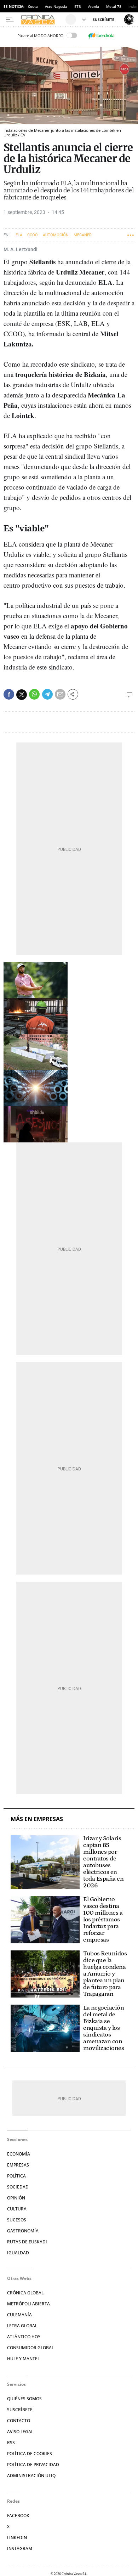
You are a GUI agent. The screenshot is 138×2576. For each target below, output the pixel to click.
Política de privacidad (33, 2465)
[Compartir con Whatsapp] (34, 694)
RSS (11, 2443)
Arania (94, 6)
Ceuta (33, 6)
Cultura (17, 2209)
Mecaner (83, 235)
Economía (19, 2154)
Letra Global (22, 2326)
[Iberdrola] (101, 35)
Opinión (16, 2198)
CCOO (33, 235)
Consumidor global (30, 2348)
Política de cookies (30, 2454)
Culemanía (19, 2315)
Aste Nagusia (56, 6)
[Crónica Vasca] (42, 19)
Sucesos (17, 2220)
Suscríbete (20, 2410)
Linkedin (17, 2538)
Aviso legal (20, 2432)
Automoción (56, 235)
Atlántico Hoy (24, 2337)
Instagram (20, 2549)
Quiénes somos (24, 2399)
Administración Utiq (31, 2476)
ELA (19, 235)
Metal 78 (114, 6)
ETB (78, 6)
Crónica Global (25, 2293)
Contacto (19, 2421)
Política (16, 2176)
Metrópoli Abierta (28, 2304)
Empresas (18, 2165)
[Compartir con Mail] (60, 694)
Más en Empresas (37, 1819)
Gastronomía (23, 2231)
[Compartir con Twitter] (22, 695)
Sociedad (18, 2187)
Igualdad (18, 2253)
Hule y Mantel (23, 2359)
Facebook (18, 2516)
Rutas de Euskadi (27, 2242)
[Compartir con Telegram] (47, 694)
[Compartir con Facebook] (9, 694)
